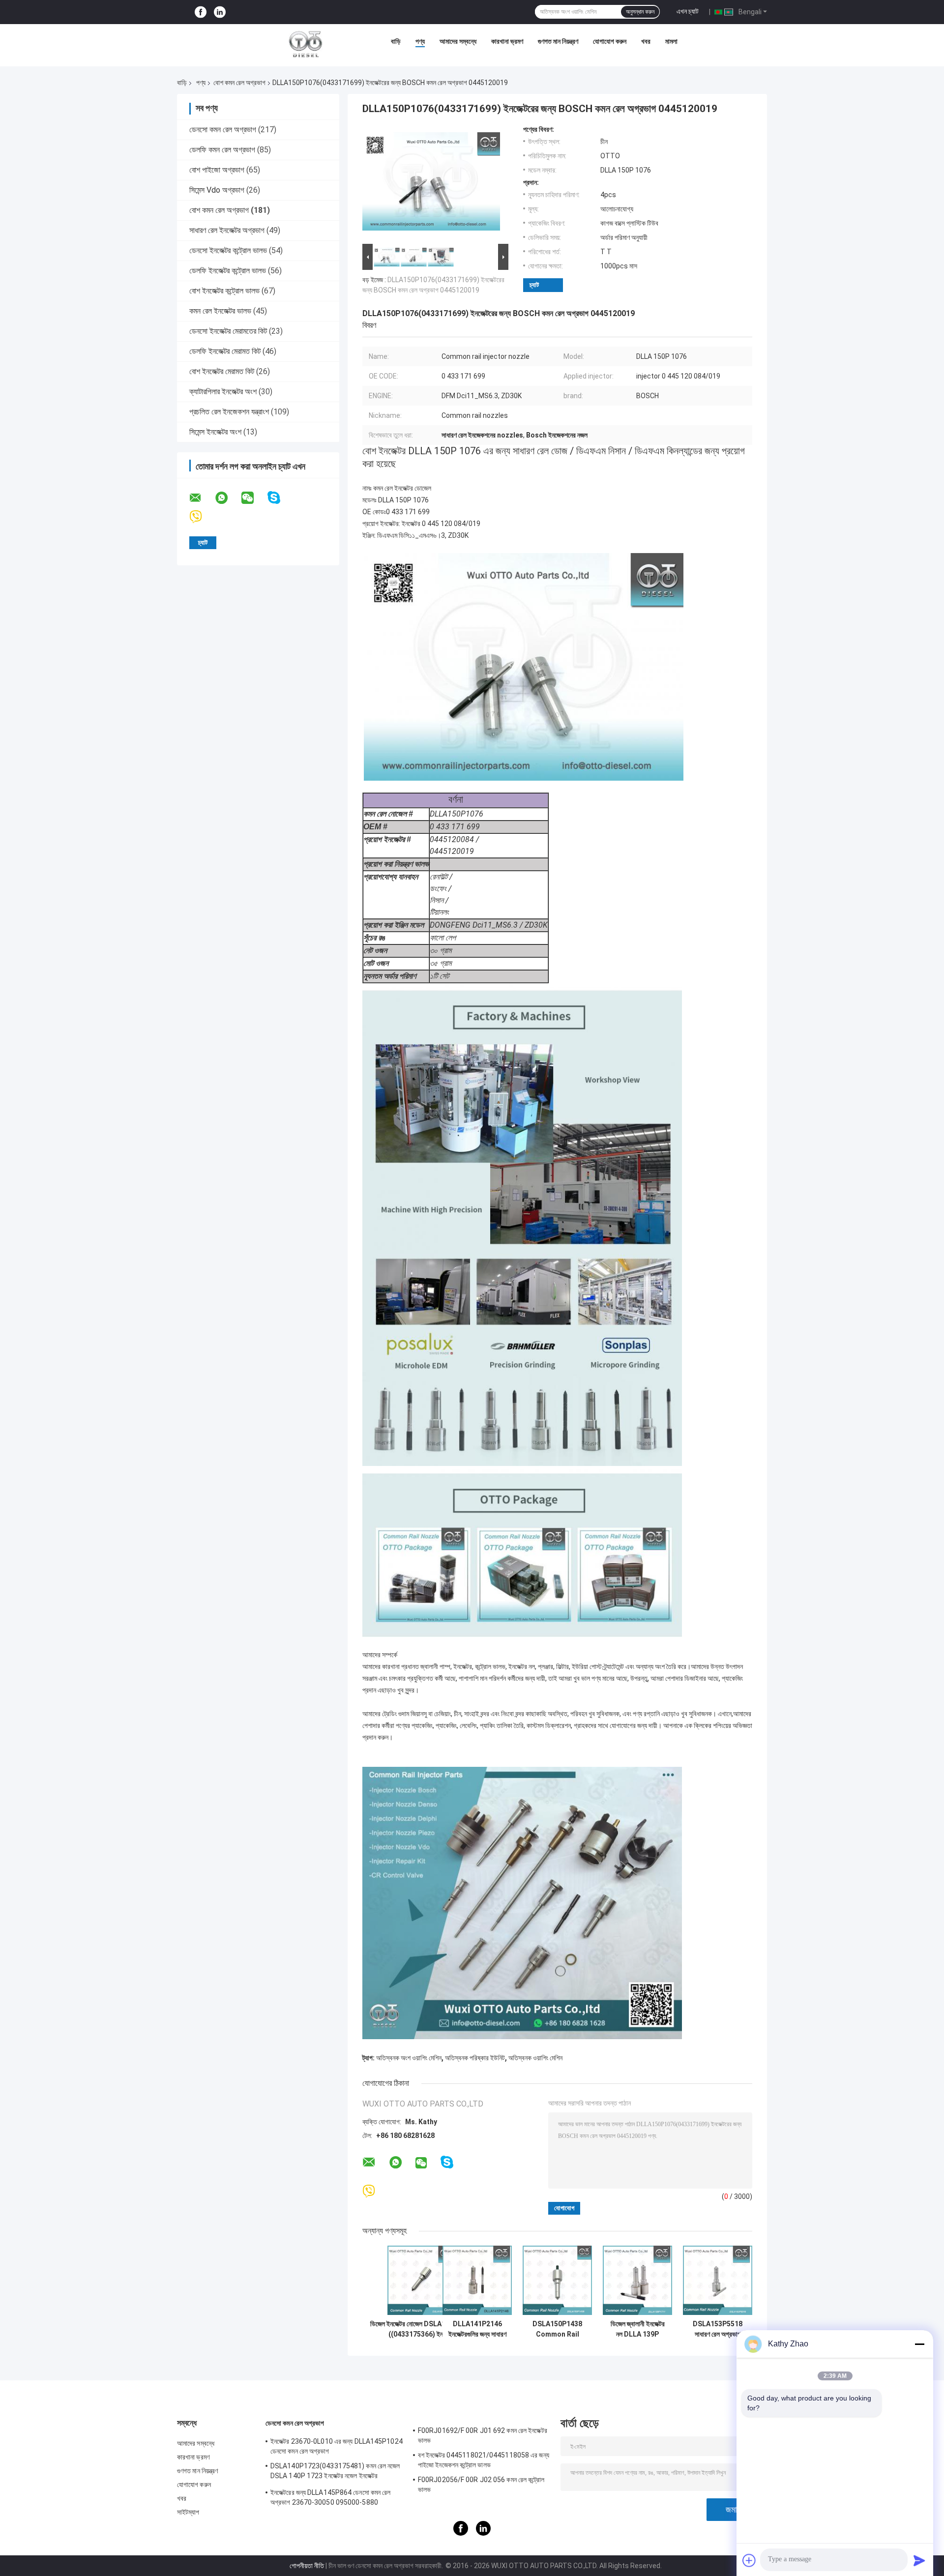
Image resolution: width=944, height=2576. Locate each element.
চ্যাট (534, 285)
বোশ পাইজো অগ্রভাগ (217, 170)
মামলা (671, 41)
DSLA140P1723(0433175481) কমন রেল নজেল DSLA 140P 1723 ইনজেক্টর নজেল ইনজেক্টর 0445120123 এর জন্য (335, 2472)
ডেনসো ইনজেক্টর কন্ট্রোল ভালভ (228, 250)
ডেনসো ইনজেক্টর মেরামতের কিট (228, 331)
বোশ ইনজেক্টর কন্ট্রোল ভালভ (224, 291)
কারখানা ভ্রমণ (507, 41)
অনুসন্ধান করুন (640, 12)
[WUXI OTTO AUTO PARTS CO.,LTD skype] (280, 498)
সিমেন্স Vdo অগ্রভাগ (217, 190)
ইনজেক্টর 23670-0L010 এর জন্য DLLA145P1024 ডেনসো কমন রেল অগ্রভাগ (337, 2446)
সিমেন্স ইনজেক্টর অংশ (215, 432)
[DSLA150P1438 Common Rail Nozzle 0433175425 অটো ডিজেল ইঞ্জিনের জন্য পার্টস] (557, 2280)
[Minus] (919, 2344)
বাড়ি (396, 41)
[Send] (919, 2560)
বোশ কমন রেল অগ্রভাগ (239, 83)
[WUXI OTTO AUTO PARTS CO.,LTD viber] (202, 517)
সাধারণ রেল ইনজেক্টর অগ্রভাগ (227, 230)
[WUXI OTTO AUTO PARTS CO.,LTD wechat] (254, 498)
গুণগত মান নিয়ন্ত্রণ (558, 41)
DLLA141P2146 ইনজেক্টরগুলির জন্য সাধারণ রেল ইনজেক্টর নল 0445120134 (477, 2329)
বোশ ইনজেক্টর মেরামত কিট (222, 371)
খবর (646, 41)
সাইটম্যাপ (188, 2512)
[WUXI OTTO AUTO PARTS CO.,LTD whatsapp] (228, 498)
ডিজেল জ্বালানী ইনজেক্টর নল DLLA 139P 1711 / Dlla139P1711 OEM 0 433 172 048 (638, 2329)
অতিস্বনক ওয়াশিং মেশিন (535, 2058)
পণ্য (420, 41)
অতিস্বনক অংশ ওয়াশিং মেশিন (409, 2058)
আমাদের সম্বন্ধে (458, 41)
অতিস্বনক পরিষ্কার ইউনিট (475, 2058)
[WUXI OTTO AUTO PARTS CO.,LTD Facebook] (201, 12)
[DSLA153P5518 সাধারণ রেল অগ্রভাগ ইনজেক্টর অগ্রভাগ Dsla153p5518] (718, 2280)
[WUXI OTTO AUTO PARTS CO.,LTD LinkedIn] (220, 12)
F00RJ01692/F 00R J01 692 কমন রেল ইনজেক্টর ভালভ (483, 2435)
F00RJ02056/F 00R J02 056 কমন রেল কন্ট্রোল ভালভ (481, 2485)
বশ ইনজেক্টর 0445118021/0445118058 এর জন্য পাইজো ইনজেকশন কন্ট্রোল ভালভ (484, 2460)
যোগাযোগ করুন (610, 41)
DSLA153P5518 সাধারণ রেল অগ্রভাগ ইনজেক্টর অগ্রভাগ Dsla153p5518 (718, 2329)
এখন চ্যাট (688, 11)
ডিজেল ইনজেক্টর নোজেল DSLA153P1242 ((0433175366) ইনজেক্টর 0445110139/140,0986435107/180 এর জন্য (422, 2329)
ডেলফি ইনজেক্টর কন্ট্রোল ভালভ (228, 271)
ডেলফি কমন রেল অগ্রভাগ (222, 150)
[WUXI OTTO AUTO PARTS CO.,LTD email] (202, 498)
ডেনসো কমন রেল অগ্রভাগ (223, 130)
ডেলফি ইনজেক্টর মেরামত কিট (225, 351)
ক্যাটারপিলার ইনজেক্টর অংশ (223, 392)
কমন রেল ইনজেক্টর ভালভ (220, 311)
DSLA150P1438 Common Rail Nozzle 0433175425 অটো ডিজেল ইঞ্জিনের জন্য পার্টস (558, 2329)
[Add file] (749, 2560)
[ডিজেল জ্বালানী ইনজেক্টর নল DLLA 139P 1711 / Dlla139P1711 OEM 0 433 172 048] (637, 2280)
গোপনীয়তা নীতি (307, 2566)
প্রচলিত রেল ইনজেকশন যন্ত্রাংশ (229, 412)
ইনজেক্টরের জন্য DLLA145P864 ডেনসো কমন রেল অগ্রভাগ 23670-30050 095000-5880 (330, 2497)
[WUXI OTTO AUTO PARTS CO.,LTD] (306, 44)
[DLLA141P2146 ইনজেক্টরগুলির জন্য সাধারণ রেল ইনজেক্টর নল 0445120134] (477, 2280)
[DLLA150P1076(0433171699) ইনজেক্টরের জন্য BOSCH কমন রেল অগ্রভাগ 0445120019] (431, 183)
